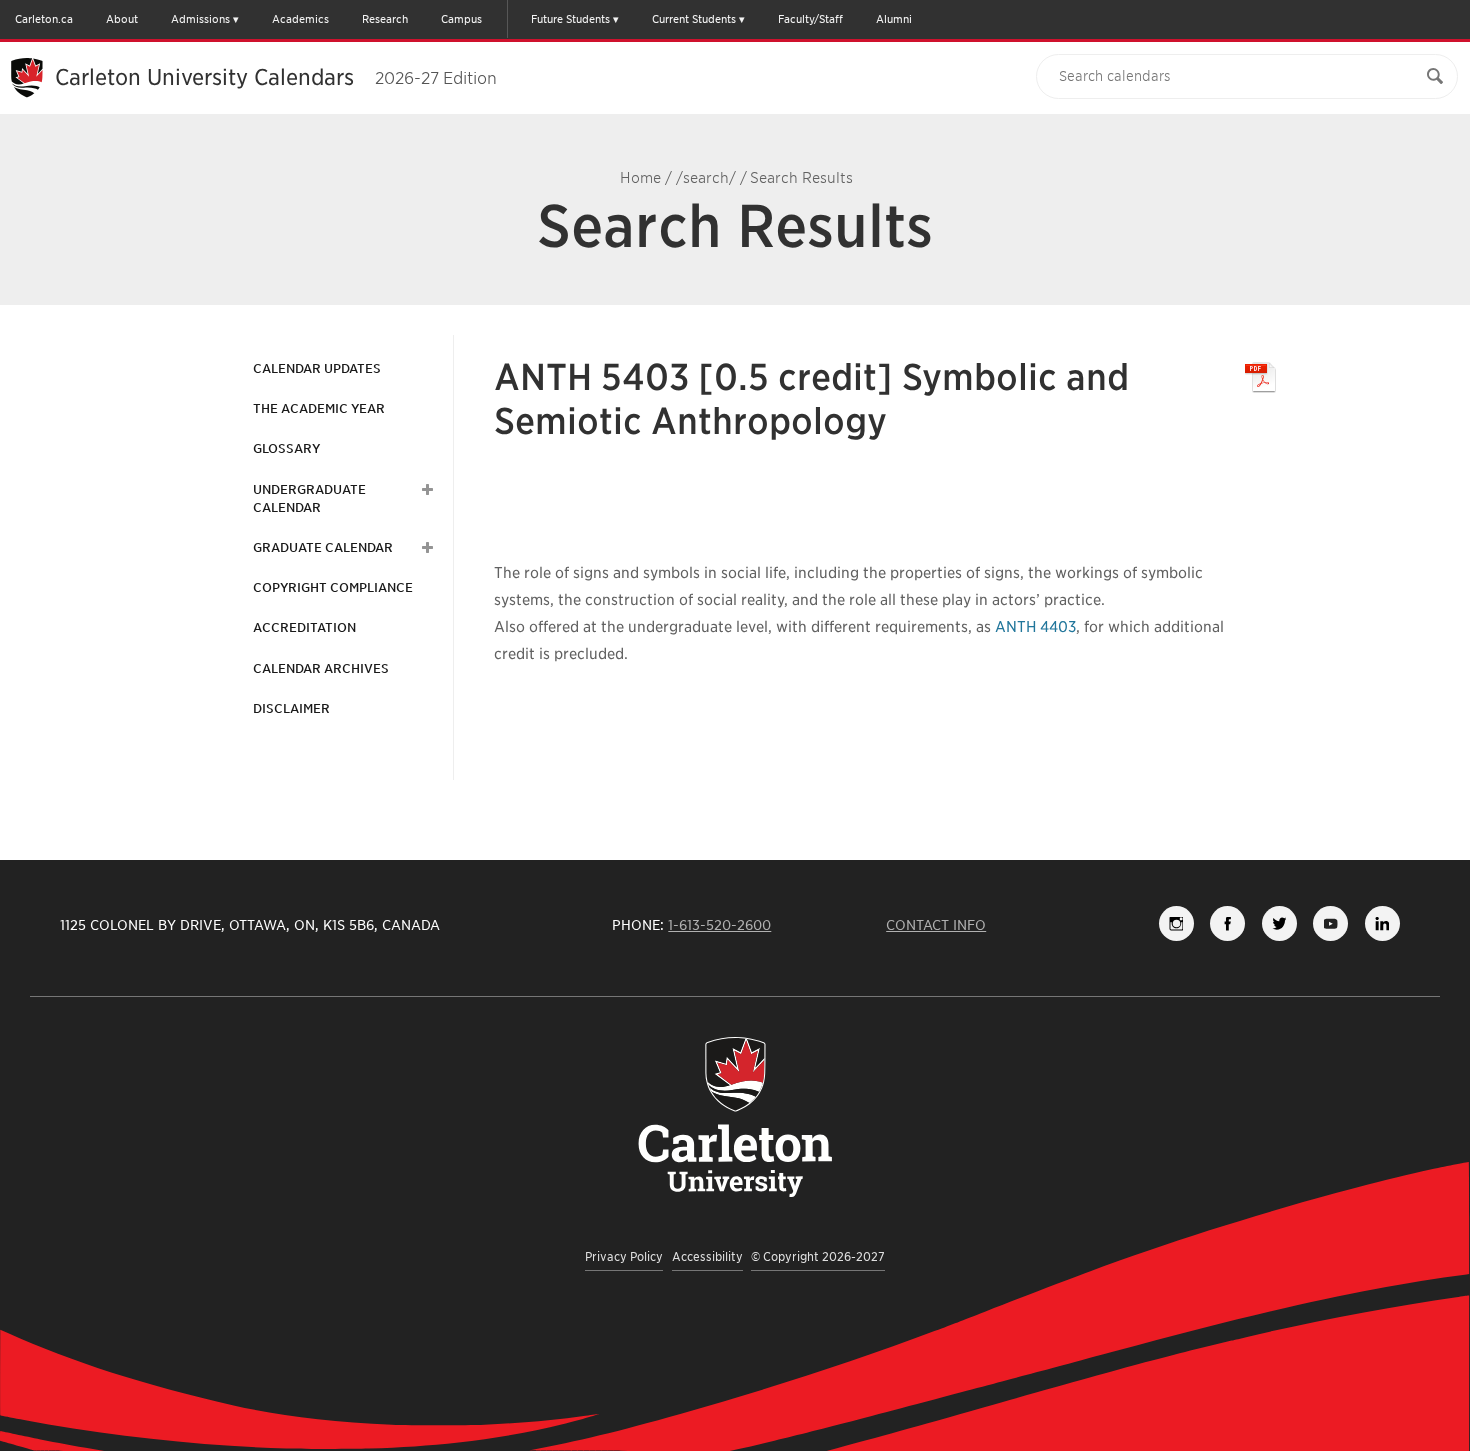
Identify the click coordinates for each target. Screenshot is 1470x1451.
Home (640, 178)
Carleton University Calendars (276, 77)
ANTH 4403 (1035, 627)
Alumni (894, 19)
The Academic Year (319, 408)
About (122, 19)
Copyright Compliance (333, 587)
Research (385, 19)
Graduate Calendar (323, 547)
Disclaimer (291, 708)
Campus (461, 19)
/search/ (706, 178)
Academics (300, 19)
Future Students (570, 19)
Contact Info (936, 925)
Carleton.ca (44, 19)
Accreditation (304, 627)
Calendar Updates (317, 368)
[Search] (1435, 76)
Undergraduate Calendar (309, 498)
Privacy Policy (624, 1256)
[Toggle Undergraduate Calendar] (425, 490)
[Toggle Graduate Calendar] (425, 548)
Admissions (200, 19)
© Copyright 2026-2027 (818, 1256)
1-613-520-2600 (719, 925)
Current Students (694, 19)
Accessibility (707, 1256)
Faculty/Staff (810, 19)
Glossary (286, 448)
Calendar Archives (321, 668)
